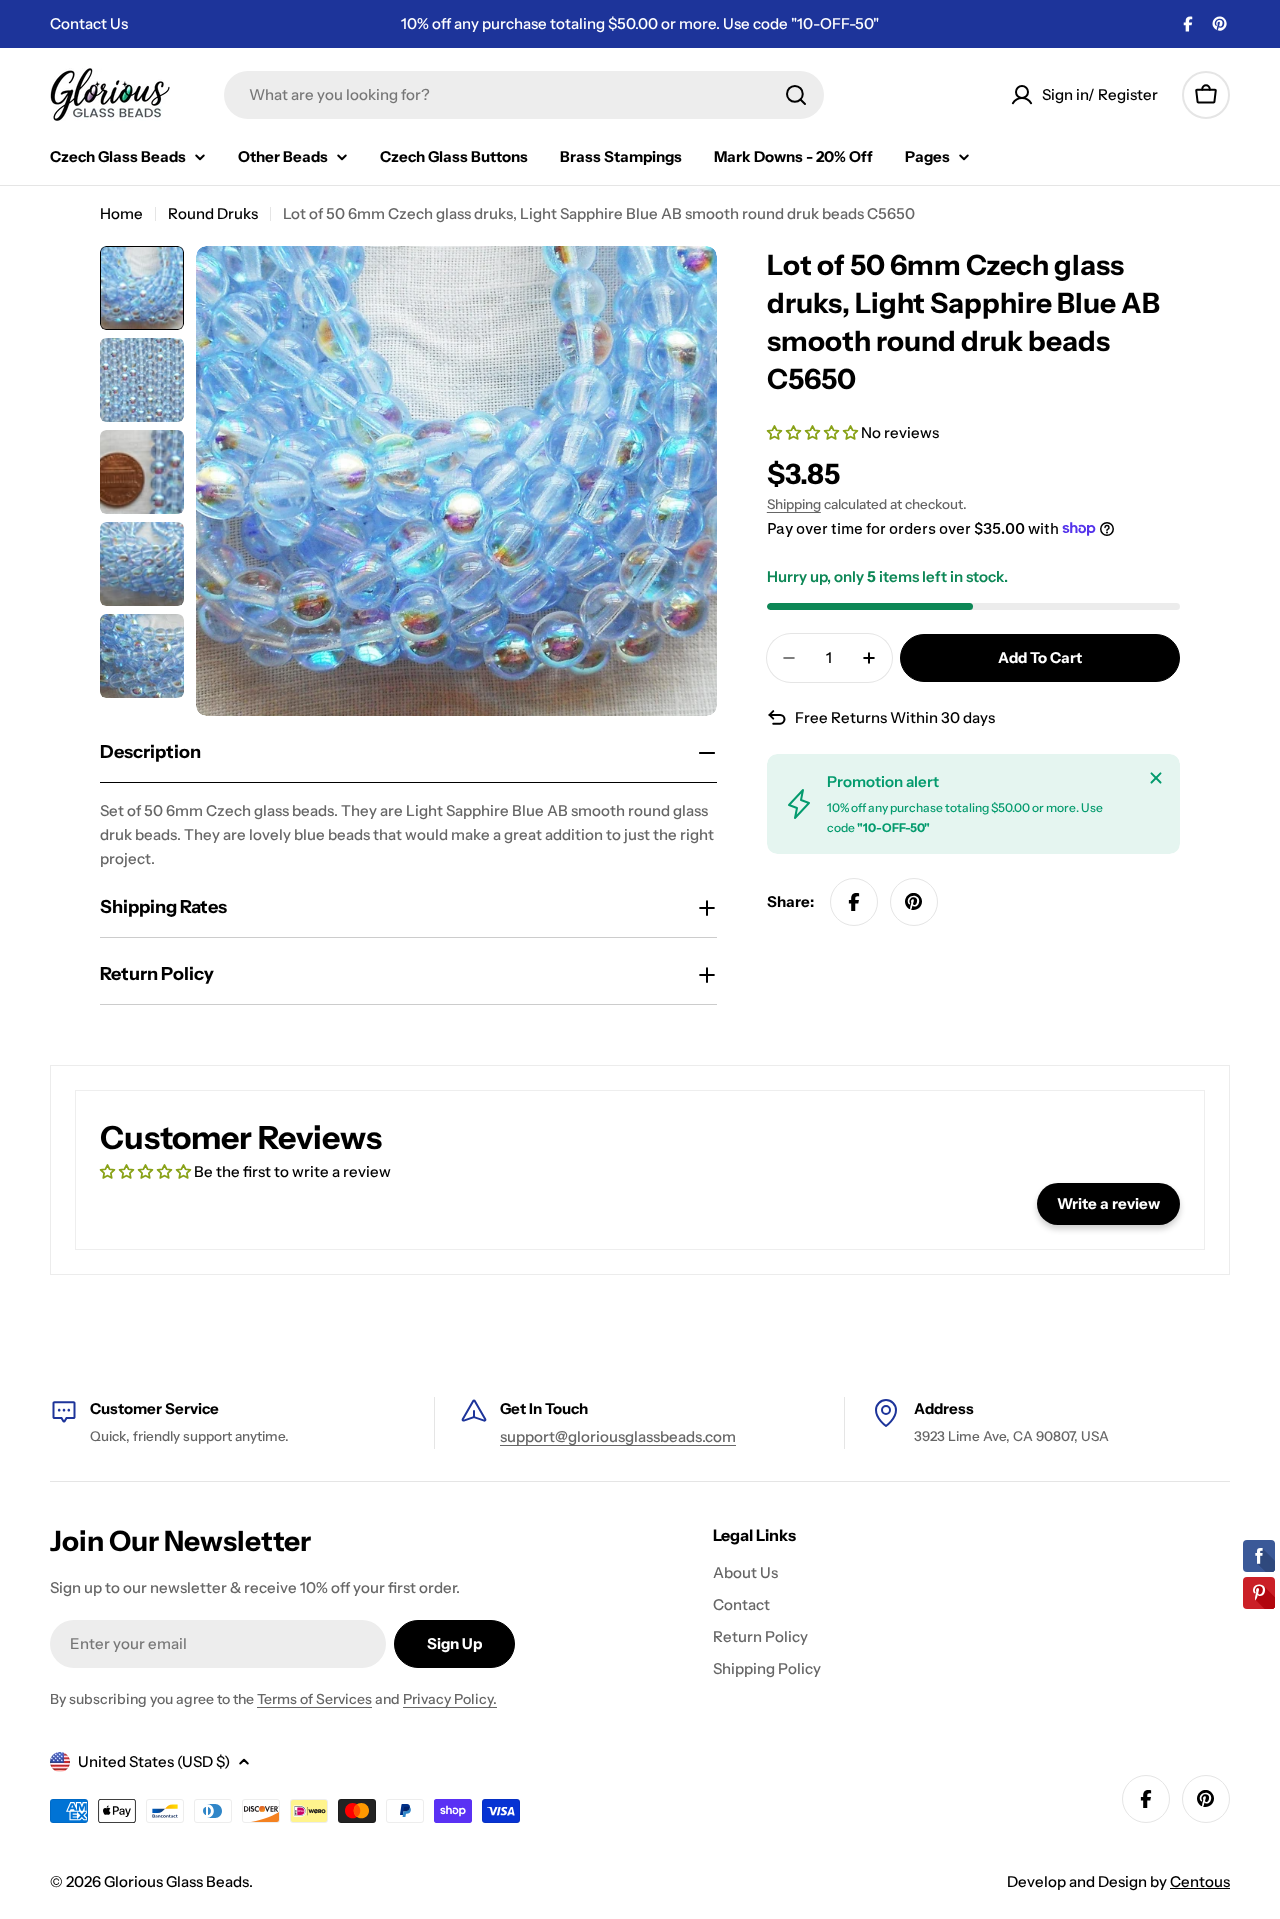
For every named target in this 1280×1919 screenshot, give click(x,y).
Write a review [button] (1108, 1203)
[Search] (796, 95)
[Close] (1156, 778)
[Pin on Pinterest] (914, 902)
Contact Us (89, 23)
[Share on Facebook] (854, 902)
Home (121, 213)
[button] (814, 432)
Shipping (794, 504)
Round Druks (213, 213)
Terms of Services (314, 1699)
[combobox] (524, 95)
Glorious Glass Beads (176, 1881)
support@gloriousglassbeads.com (618, 1436)
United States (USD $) (154, 1761)
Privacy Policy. (450, 1699)
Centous (1200, 1881)
